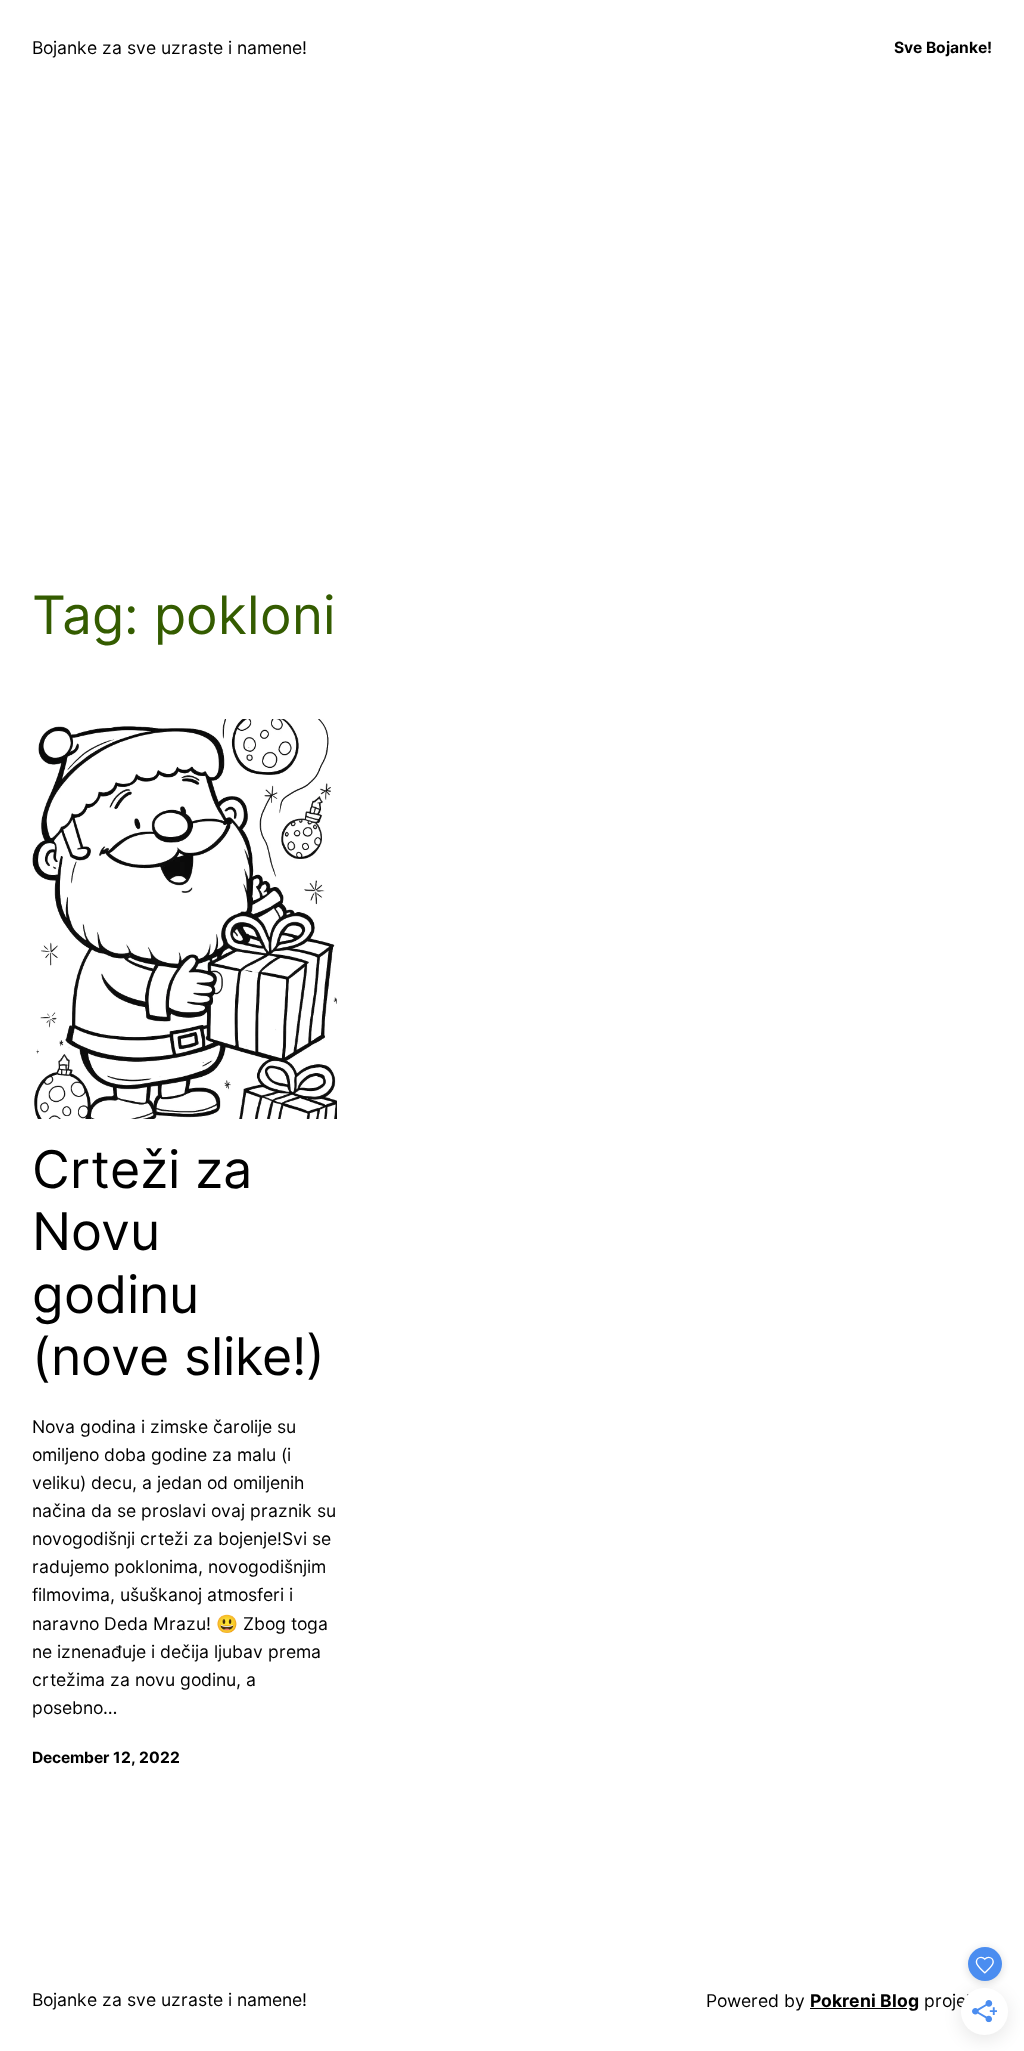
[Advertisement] (512, 336)
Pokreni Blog (864, 2000)
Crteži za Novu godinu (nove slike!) (178, 1263)
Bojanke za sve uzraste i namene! (169, 47)
